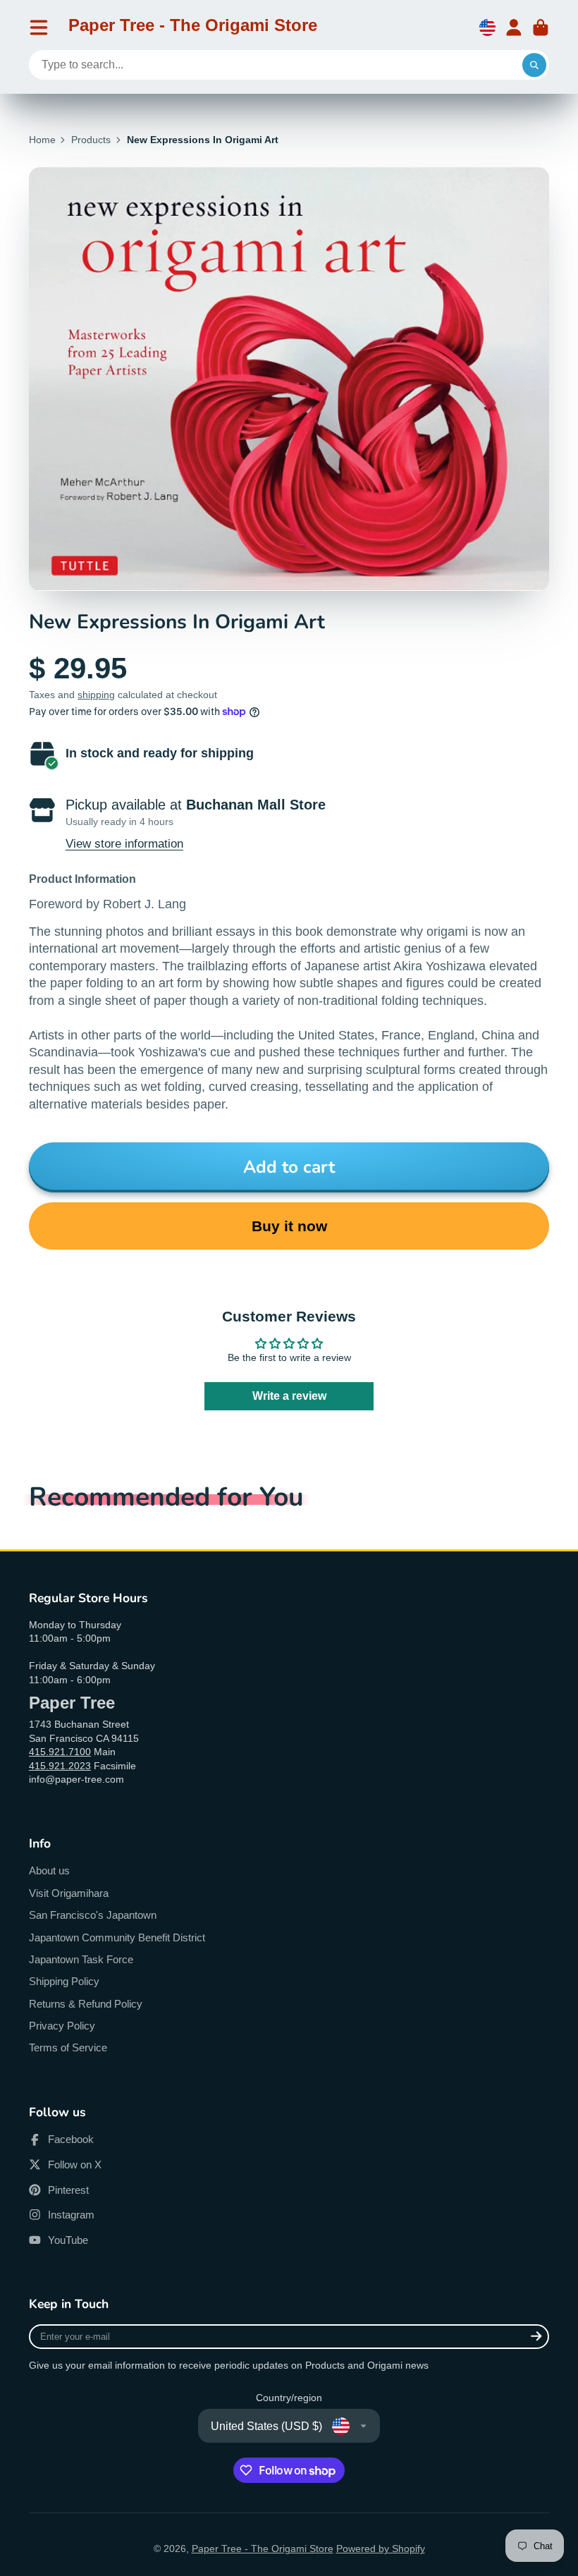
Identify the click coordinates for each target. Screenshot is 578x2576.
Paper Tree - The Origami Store (263, 2548)
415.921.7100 (60, 1752)
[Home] (193, 28)
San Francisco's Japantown (93, 1915)
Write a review (289, 1396)
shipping (96, 695)
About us (49, 1870)
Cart (541, 28)
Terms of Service (68, 2047)
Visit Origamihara (69, 1893)
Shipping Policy (64, 1981)
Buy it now (289, 1226)
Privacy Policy (62, 2026)
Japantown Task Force (81, 1959)
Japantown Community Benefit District (117, 1937)
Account (514, 28)
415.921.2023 (60, 1766)
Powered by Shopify (381, 2548)
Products (91, 140)
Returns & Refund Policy (86, 2004)
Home (42, 140)
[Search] (534, 65)
